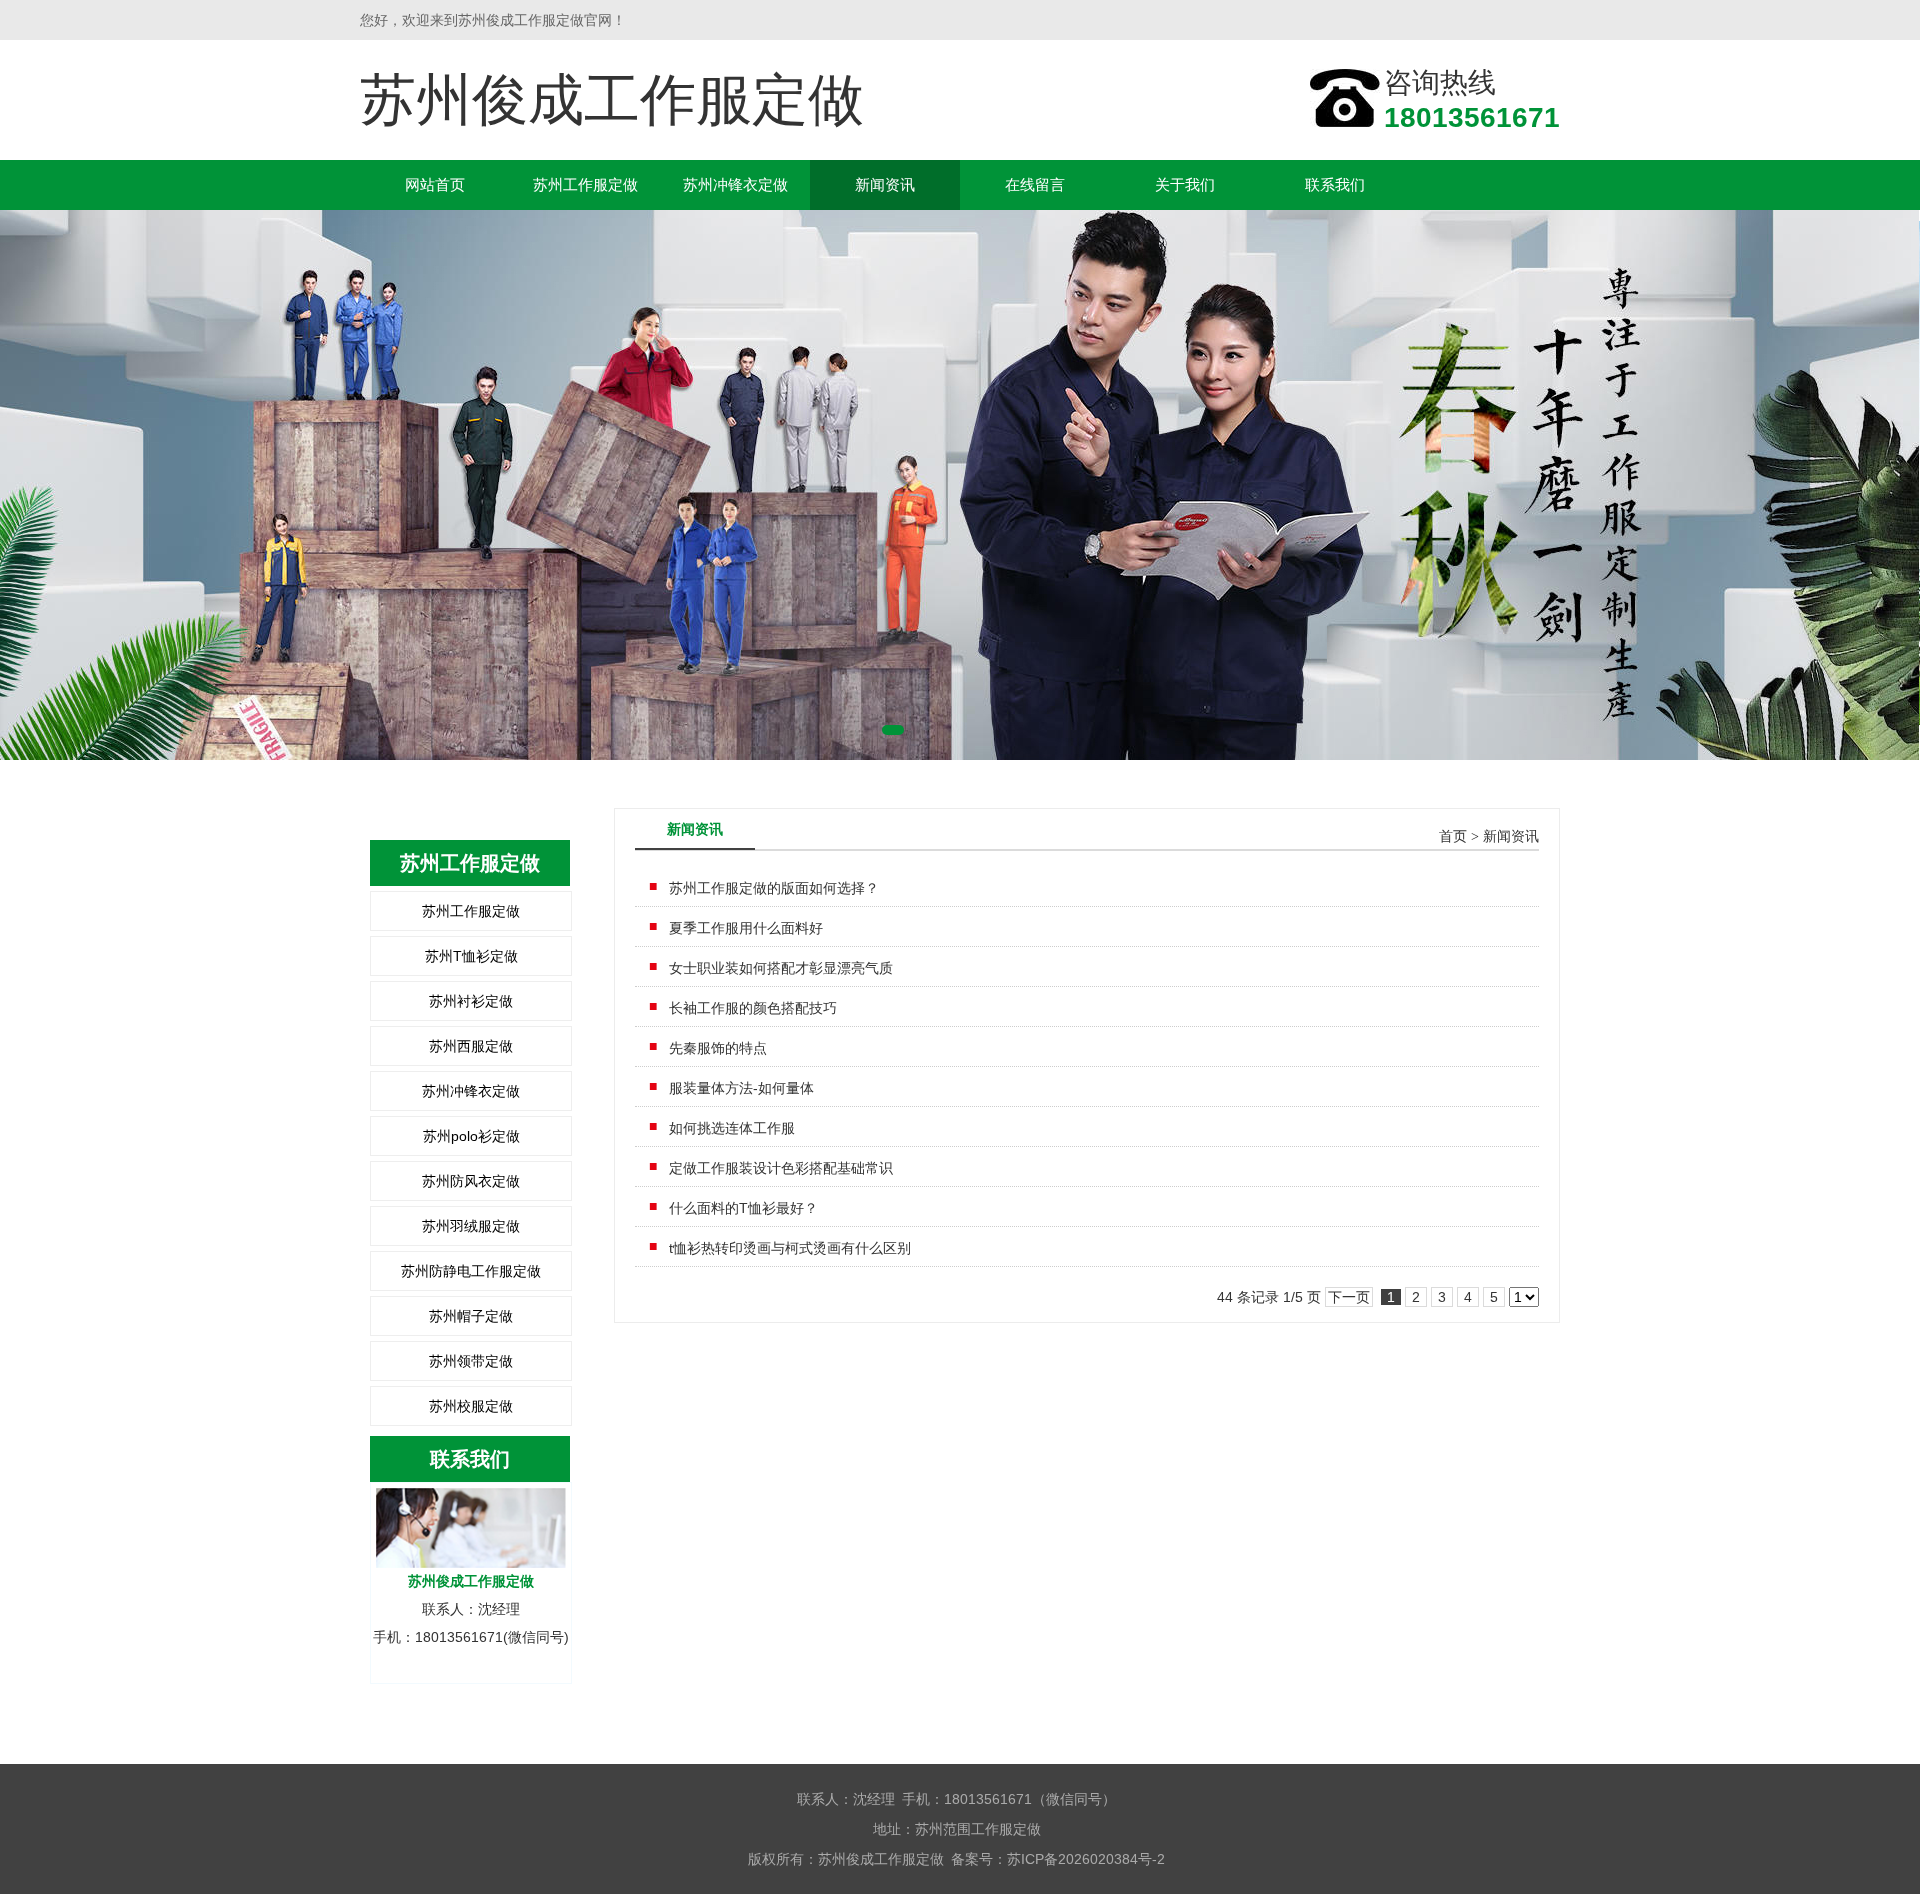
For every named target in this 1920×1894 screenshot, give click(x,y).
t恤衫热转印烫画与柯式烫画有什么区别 (790, 1248)
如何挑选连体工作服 (732, 1128)
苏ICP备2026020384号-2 (1086, 1859)
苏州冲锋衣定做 (735, 184)
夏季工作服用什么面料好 (746, 928)
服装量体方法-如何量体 (741, 1088)
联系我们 (1335, 184)
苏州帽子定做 (471, 1316)
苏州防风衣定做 (471, 1181)
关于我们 (1185, 184)
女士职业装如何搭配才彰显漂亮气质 (781, 968)
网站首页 (435, 184)
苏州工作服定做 (585, 184)
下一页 (1349, 1297)
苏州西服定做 (471, 1046)
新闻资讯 (885, 184)
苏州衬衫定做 (471, 1001)
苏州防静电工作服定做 (471, 1271)
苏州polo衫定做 (471, 1136)
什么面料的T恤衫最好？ (743, 1208)
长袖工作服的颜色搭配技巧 (753, 1008)
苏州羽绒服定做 (471, 1226)
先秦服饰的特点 (718, 1048)
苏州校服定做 (471, 1406)
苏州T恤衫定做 (471, 956)
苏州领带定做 (471, 1361)
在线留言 (1035, 184)
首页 (1453, 836)
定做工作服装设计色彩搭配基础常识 (781, 1168)
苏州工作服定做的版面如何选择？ (774, 888)
